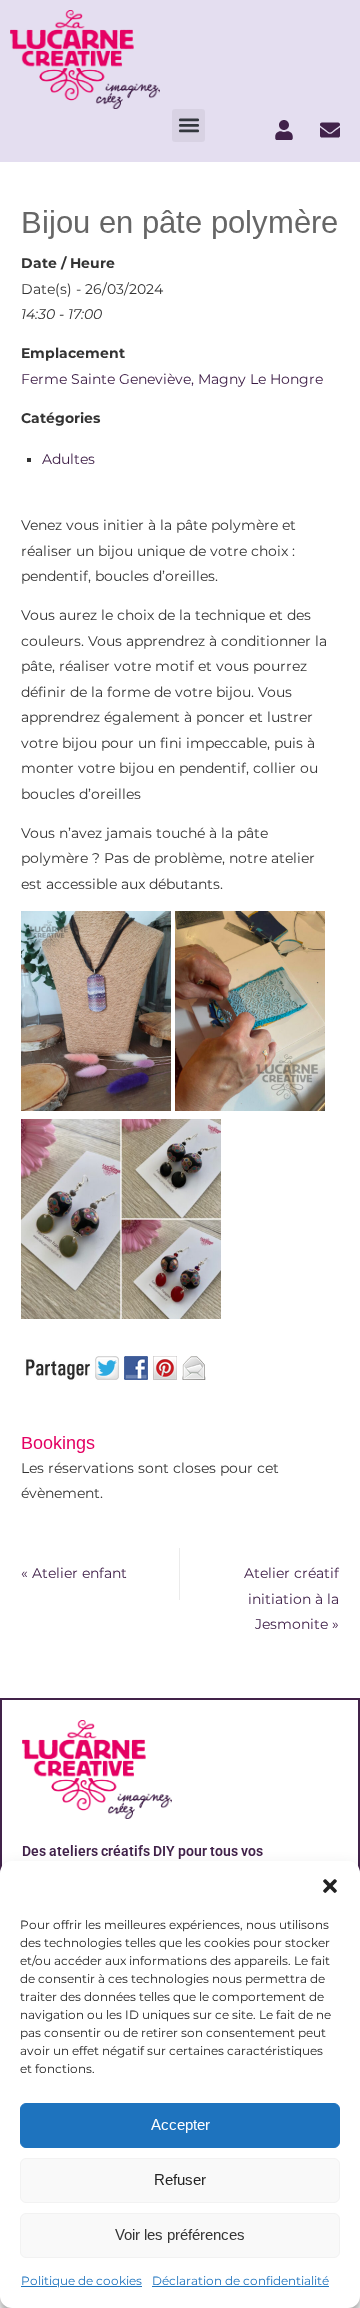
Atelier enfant (74, 1573)
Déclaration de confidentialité (240, 2280)
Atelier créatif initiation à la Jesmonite (291, 1598)
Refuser (180, 2179)
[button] (330, 1886)
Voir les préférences (180, 2234)
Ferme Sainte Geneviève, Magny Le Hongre (172, 379)
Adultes (68, 459)
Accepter (180, 2124)
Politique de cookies (81, 2280)
